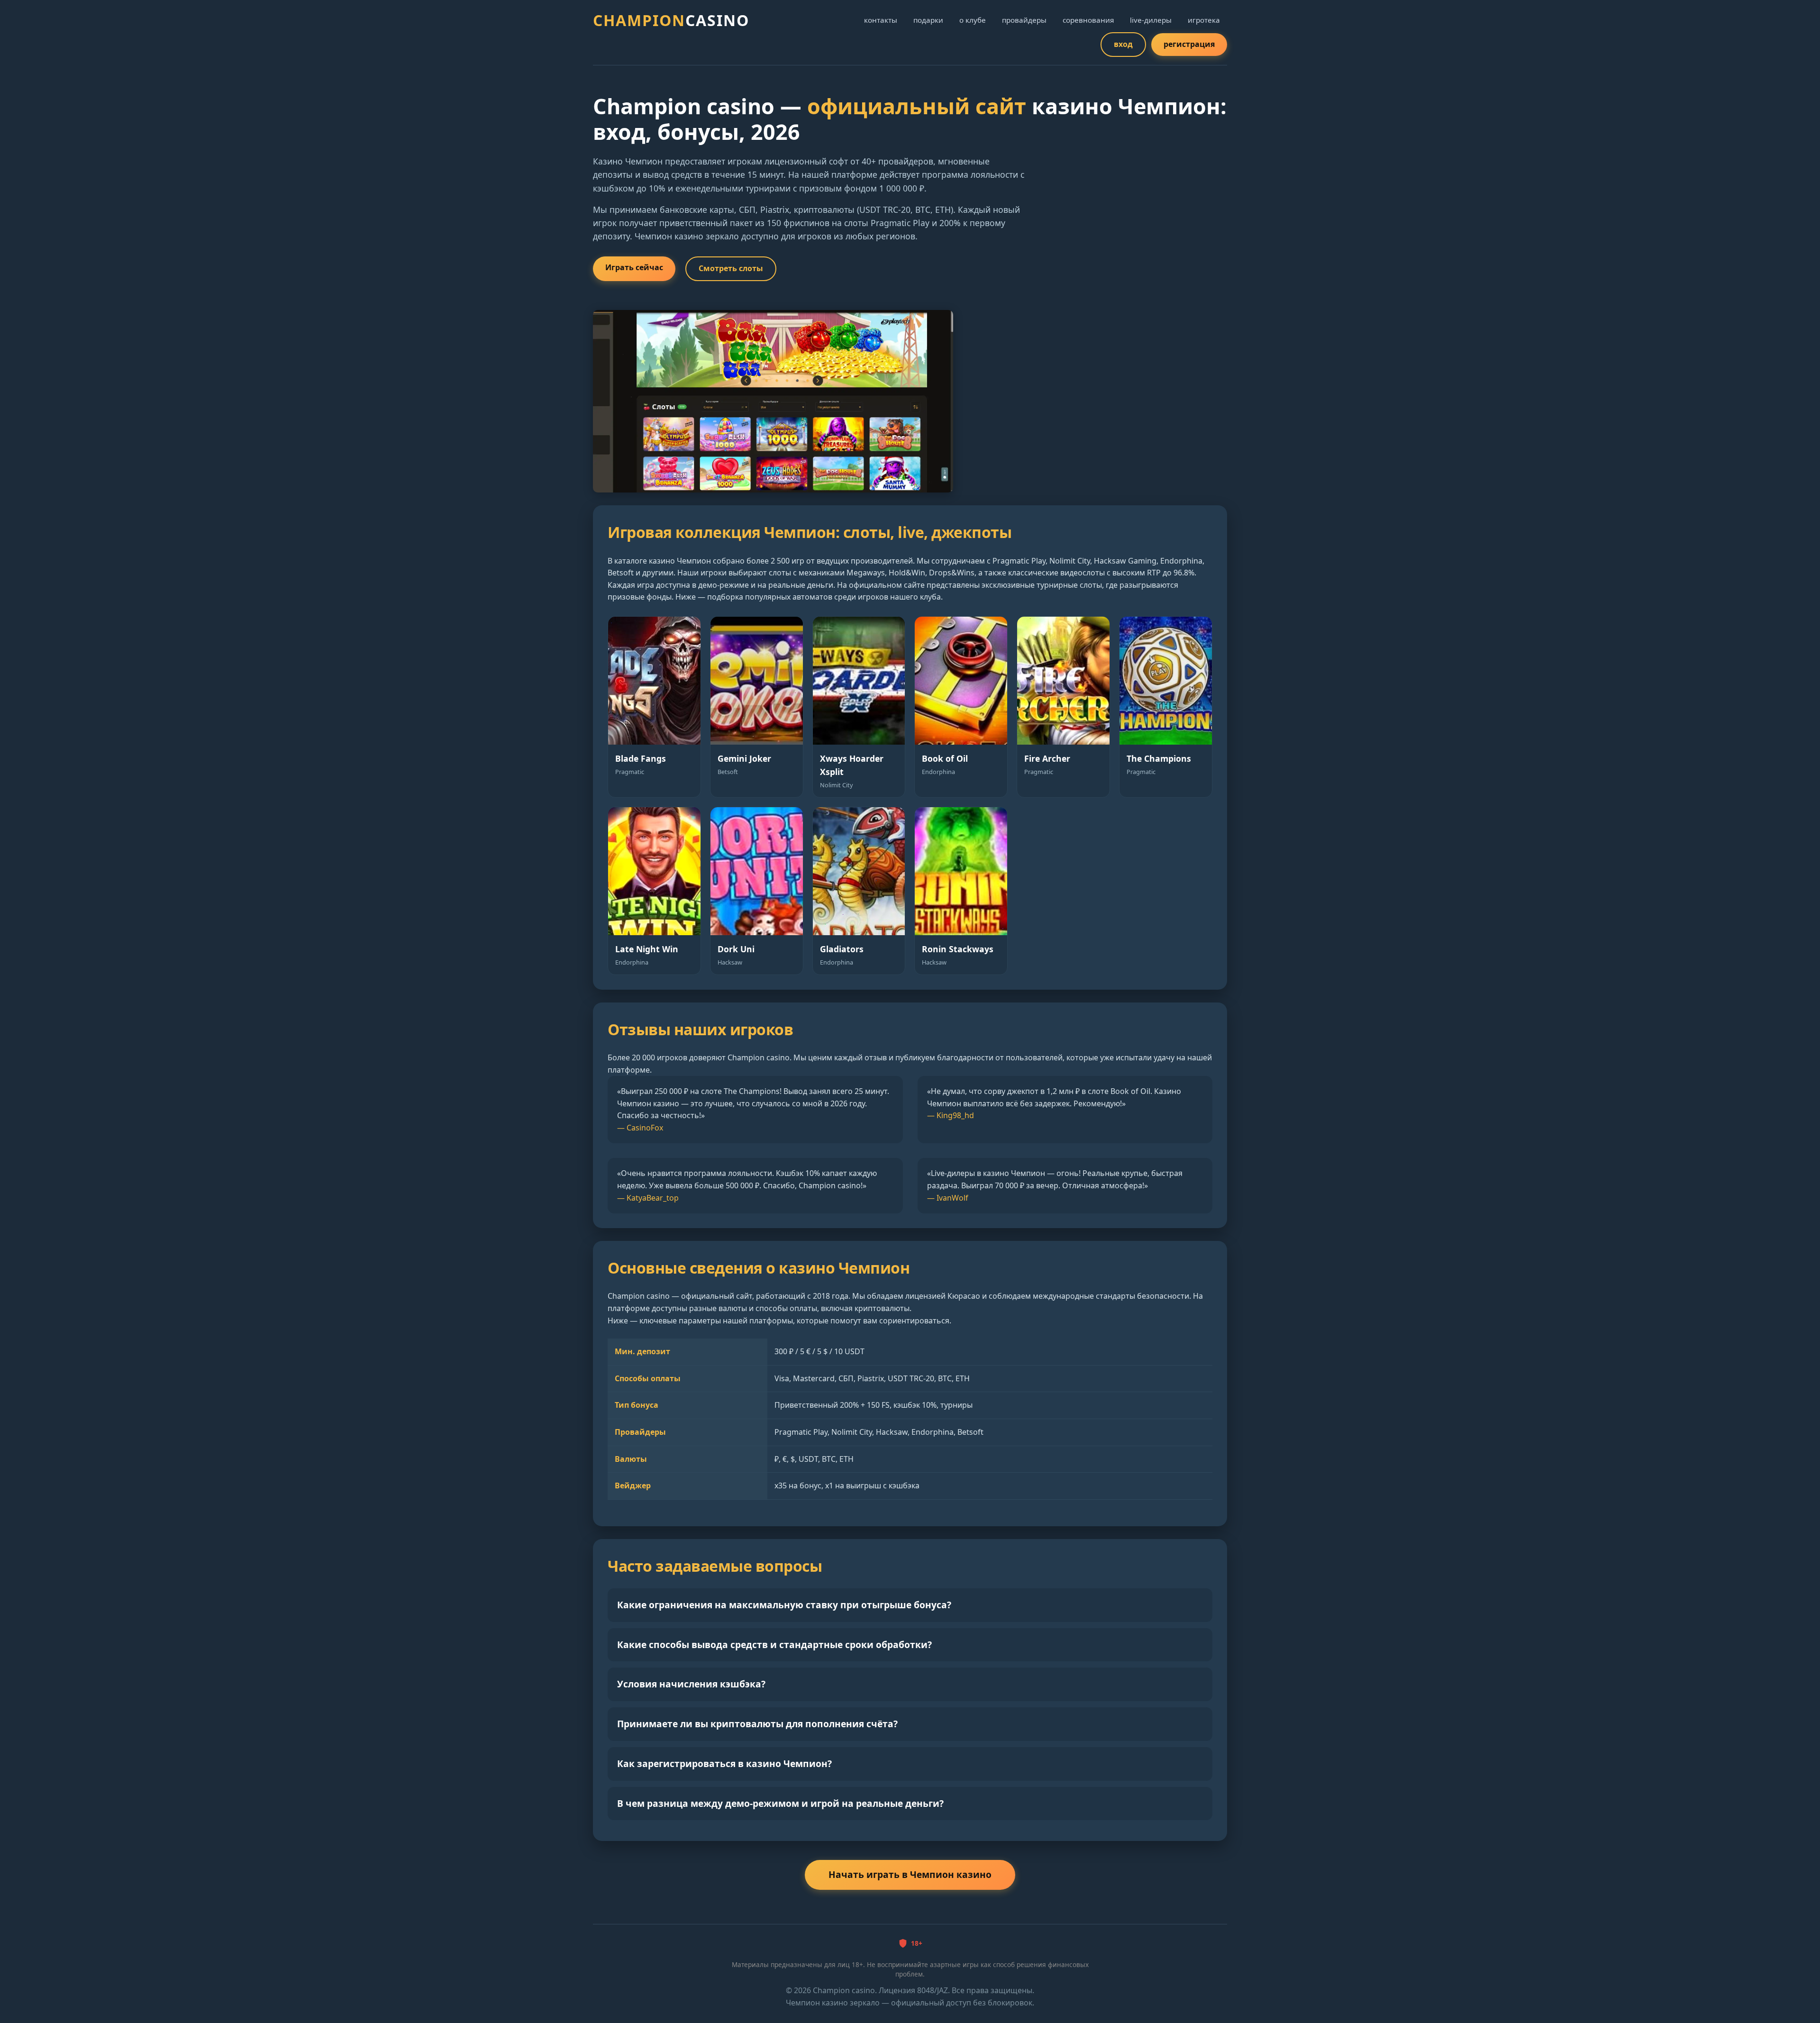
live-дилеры (1151, 20)
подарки (928, 20)
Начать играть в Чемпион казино (910, 1874)
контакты (881, 20)
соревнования (1088, 20)
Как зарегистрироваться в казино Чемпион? (724, 1763)
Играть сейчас (634, 267)
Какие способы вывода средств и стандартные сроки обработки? (774, 1645)
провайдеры (1024, 20)
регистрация (1189, 44)
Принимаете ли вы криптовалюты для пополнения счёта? (757, 1724)
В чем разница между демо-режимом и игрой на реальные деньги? (780, 1803)
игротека (1204, 20)
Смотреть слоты (731, 268)
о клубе (973, 20)
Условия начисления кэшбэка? (691, 1684)
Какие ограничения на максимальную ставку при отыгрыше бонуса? (784, 1605)
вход (1123, 44)
